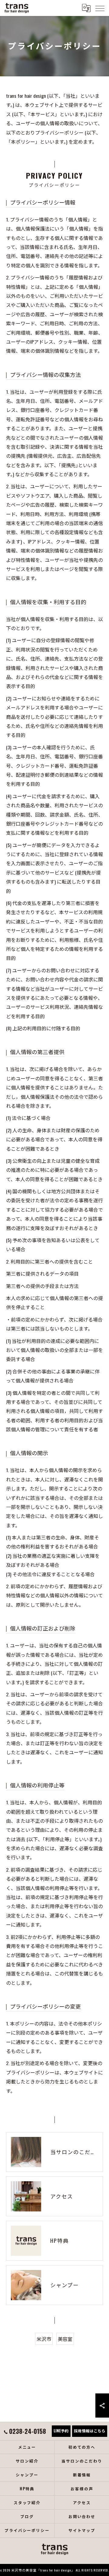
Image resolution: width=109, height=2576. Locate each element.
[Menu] (100, 8)
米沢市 (44, 2339)
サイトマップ (82, 2530)
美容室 (65, 2339)
